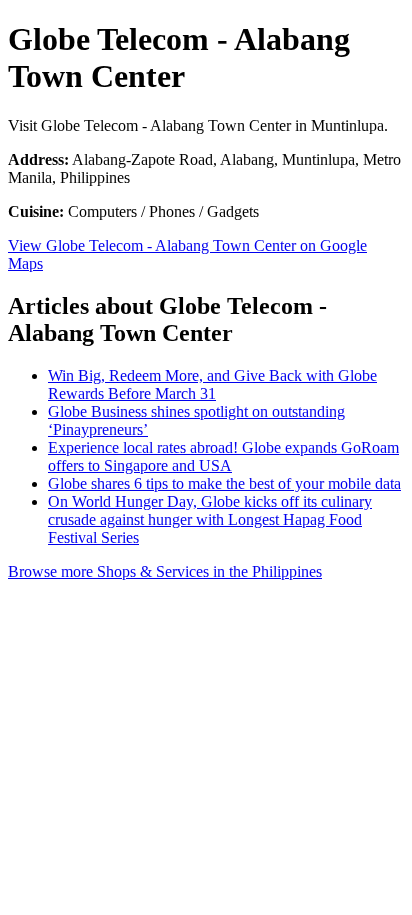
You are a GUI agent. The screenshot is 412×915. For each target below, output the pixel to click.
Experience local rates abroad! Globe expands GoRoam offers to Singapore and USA (223, 456)
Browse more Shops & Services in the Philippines (165, 571)
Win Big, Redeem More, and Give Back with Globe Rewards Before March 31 (212, 384)
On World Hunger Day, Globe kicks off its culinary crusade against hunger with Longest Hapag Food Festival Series (210, 519)
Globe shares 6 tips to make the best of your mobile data (224, 483)
